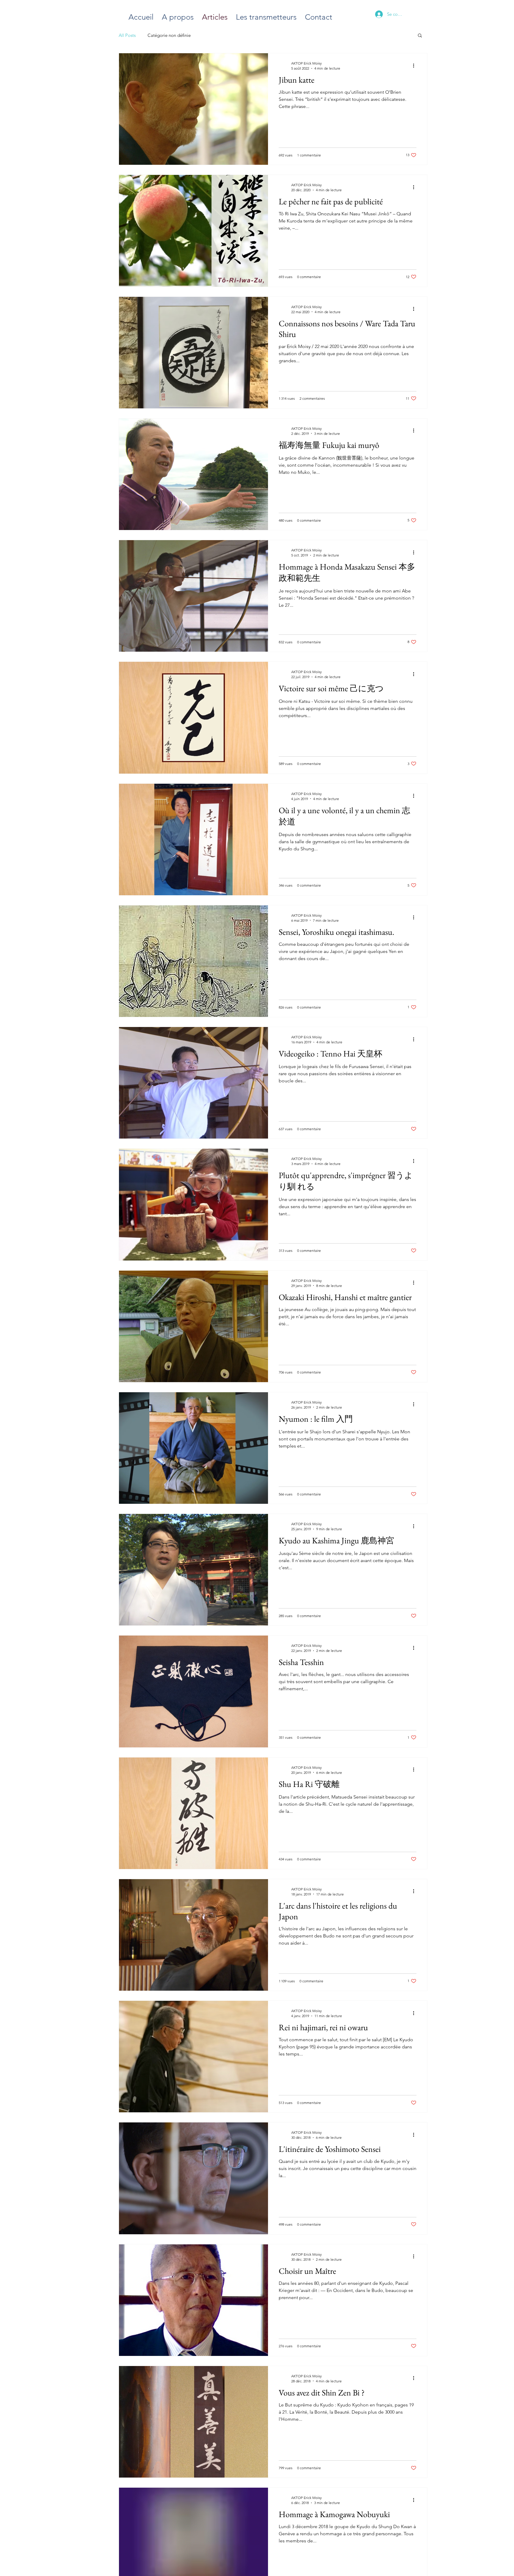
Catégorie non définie (169, 35)
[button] (420, 36)
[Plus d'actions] (416, 65)
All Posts (127, 35)
